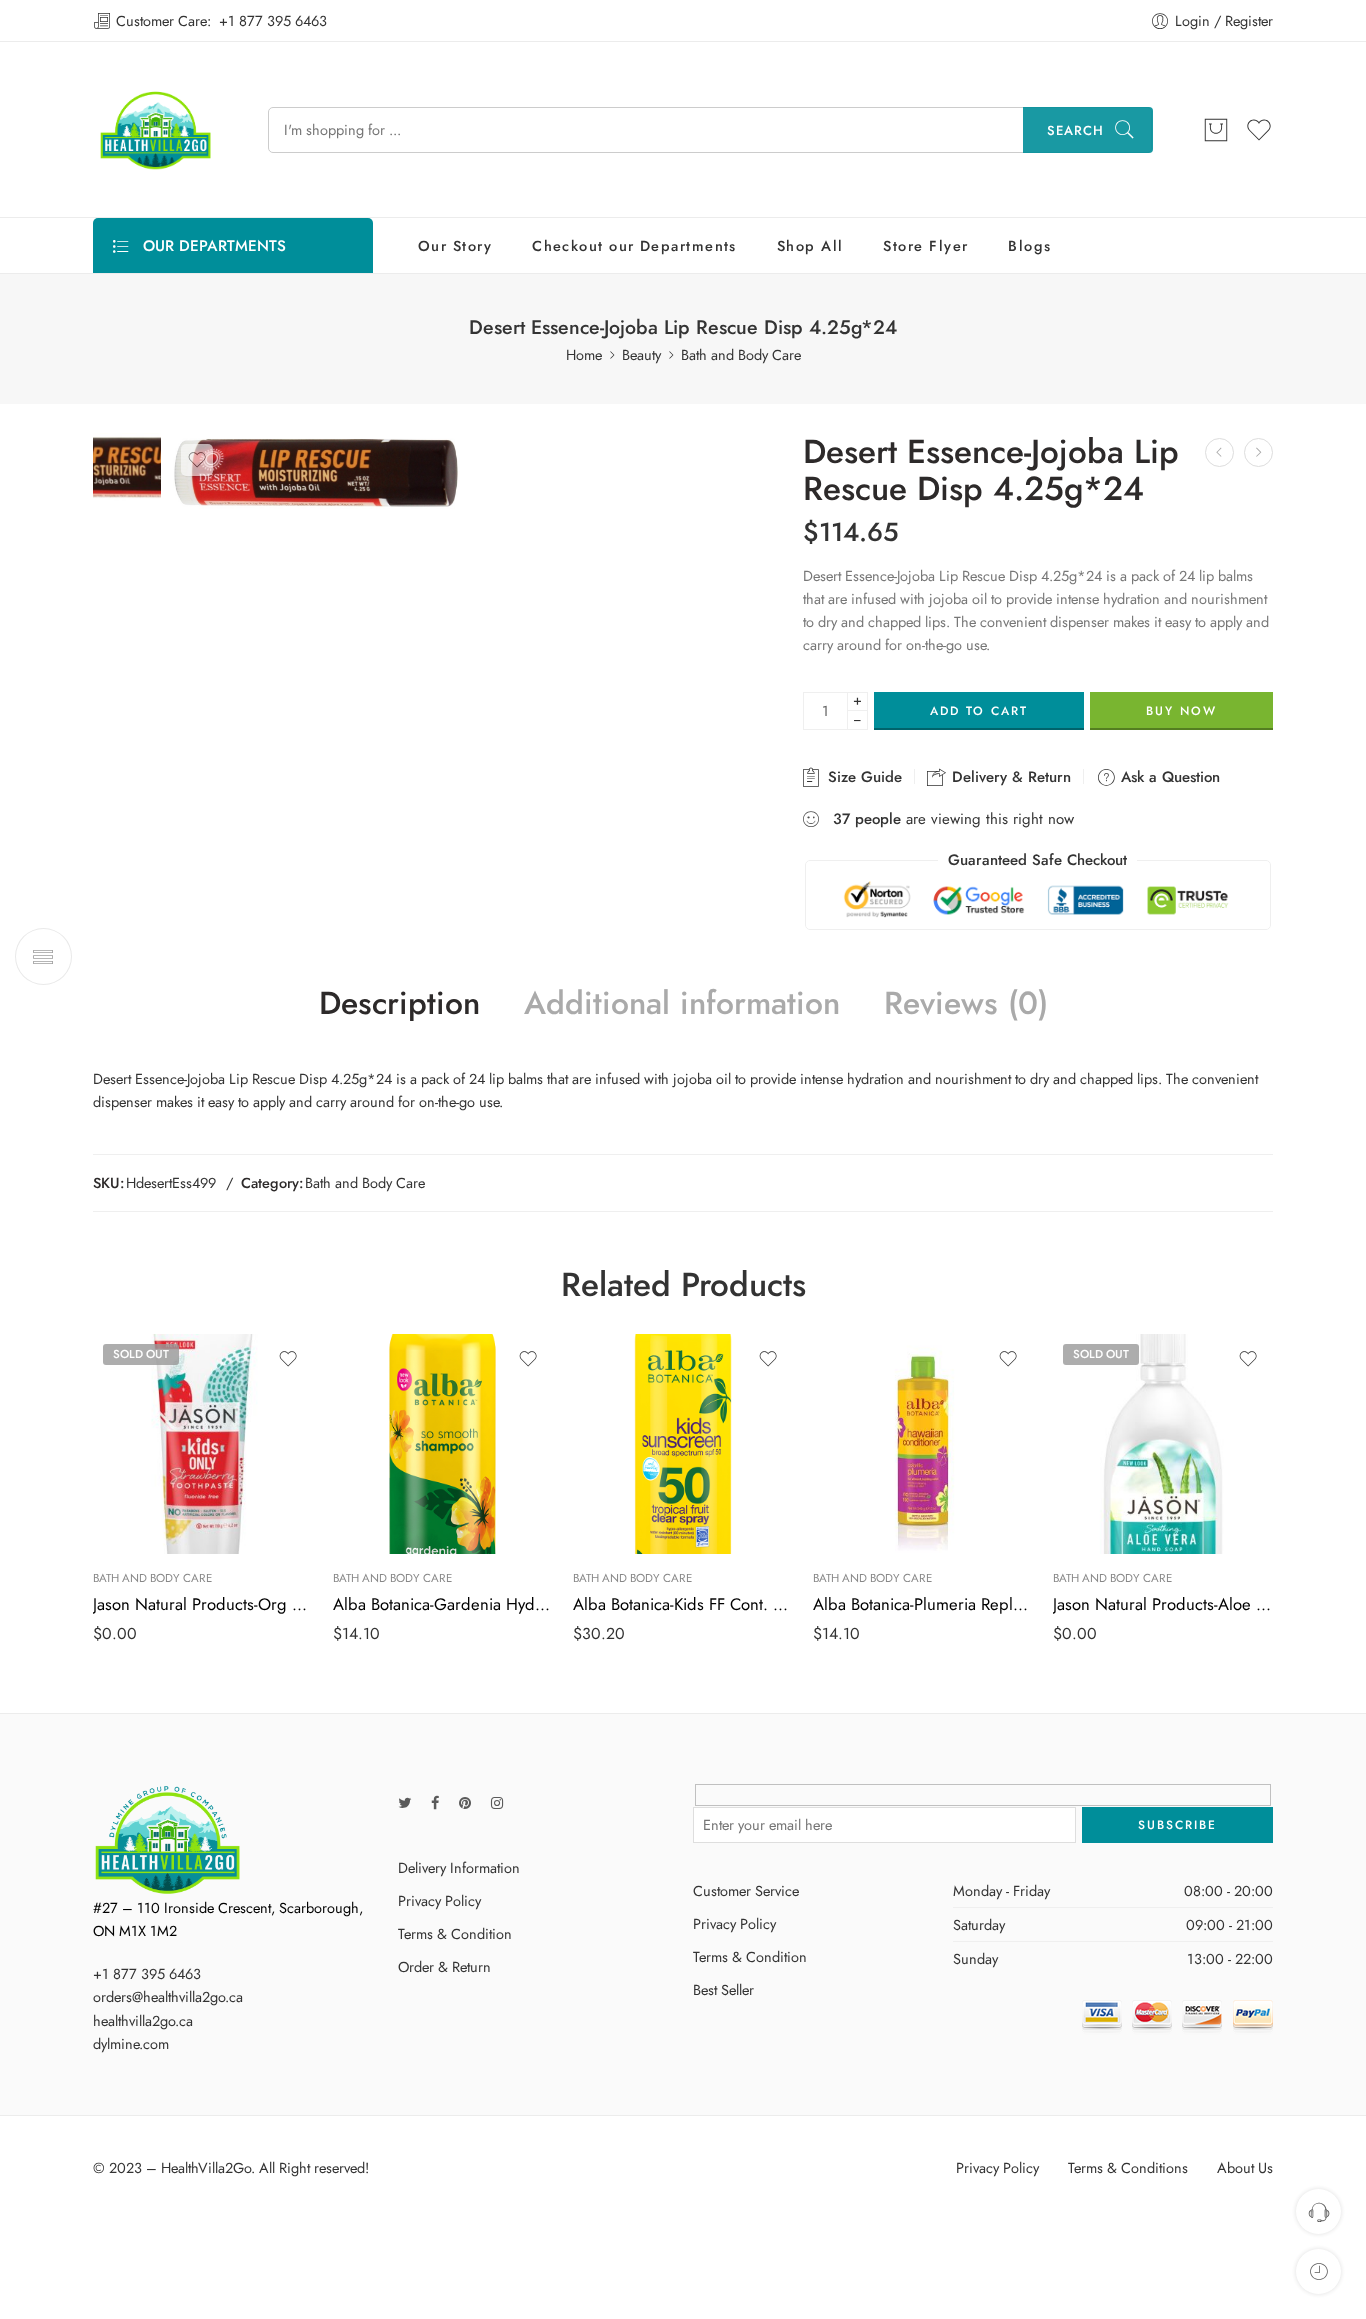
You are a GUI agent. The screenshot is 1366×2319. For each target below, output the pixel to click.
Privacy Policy (439, 1900)
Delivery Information (459, 1867)
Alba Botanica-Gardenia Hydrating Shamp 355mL (443, 1604)
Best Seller (723, 1989)
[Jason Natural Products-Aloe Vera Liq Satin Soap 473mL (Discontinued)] (1163, 1444)
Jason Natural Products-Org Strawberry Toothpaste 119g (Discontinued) (203, 1604)
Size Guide (862, 777)
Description (399, 1004)
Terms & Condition (455, 1933)
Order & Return (444, 1966)
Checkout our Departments (634, 245)
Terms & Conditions (1128, 2167)
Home (584, 354)
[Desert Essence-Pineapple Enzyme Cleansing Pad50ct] (1258, 452)
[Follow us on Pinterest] (465, 1802)
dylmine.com (131, 2043)
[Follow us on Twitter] (404, 1802)
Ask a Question (1168, 777)
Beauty (641, 354)
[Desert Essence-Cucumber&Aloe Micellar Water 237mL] (1219, 452)
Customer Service (746, 1890)
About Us (1245, 2167)
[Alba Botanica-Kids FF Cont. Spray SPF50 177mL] (683, 1444)
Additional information (682, 1004)
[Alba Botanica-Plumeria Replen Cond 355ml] (923, 1444)
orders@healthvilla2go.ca (168, 1996)
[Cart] (1216, 130)
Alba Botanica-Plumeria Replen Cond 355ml (923, 1604)
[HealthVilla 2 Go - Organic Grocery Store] (155, 129)
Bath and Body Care (741, 354)
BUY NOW (1181, 711)
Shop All (810, 245)
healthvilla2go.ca (143, 2020)
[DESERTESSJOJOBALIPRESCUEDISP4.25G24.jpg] (127, 464)
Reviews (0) (966, 1004)
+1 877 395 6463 (273, 20)
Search (1075, 130)
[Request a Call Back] (1318, 2211)
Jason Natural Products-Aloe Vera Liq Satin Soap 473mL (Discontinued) (1163, 1604)
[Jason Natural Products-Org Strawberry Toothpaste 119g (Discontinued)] (203, 1444)
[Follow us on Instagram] (497, 1802)
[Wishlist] (197, 460)
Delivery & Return (1009, 777)
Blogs (1029, 245)
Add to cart (979, 711)
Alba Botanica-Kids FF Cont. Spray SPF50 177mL (683, 1604)
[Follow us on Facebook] (435, 1802)
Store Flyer (925, 245)
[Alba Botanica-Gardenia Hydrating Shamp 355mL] (443, 1444)
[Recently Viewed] (1318, 2271)
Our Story (455, 245)
